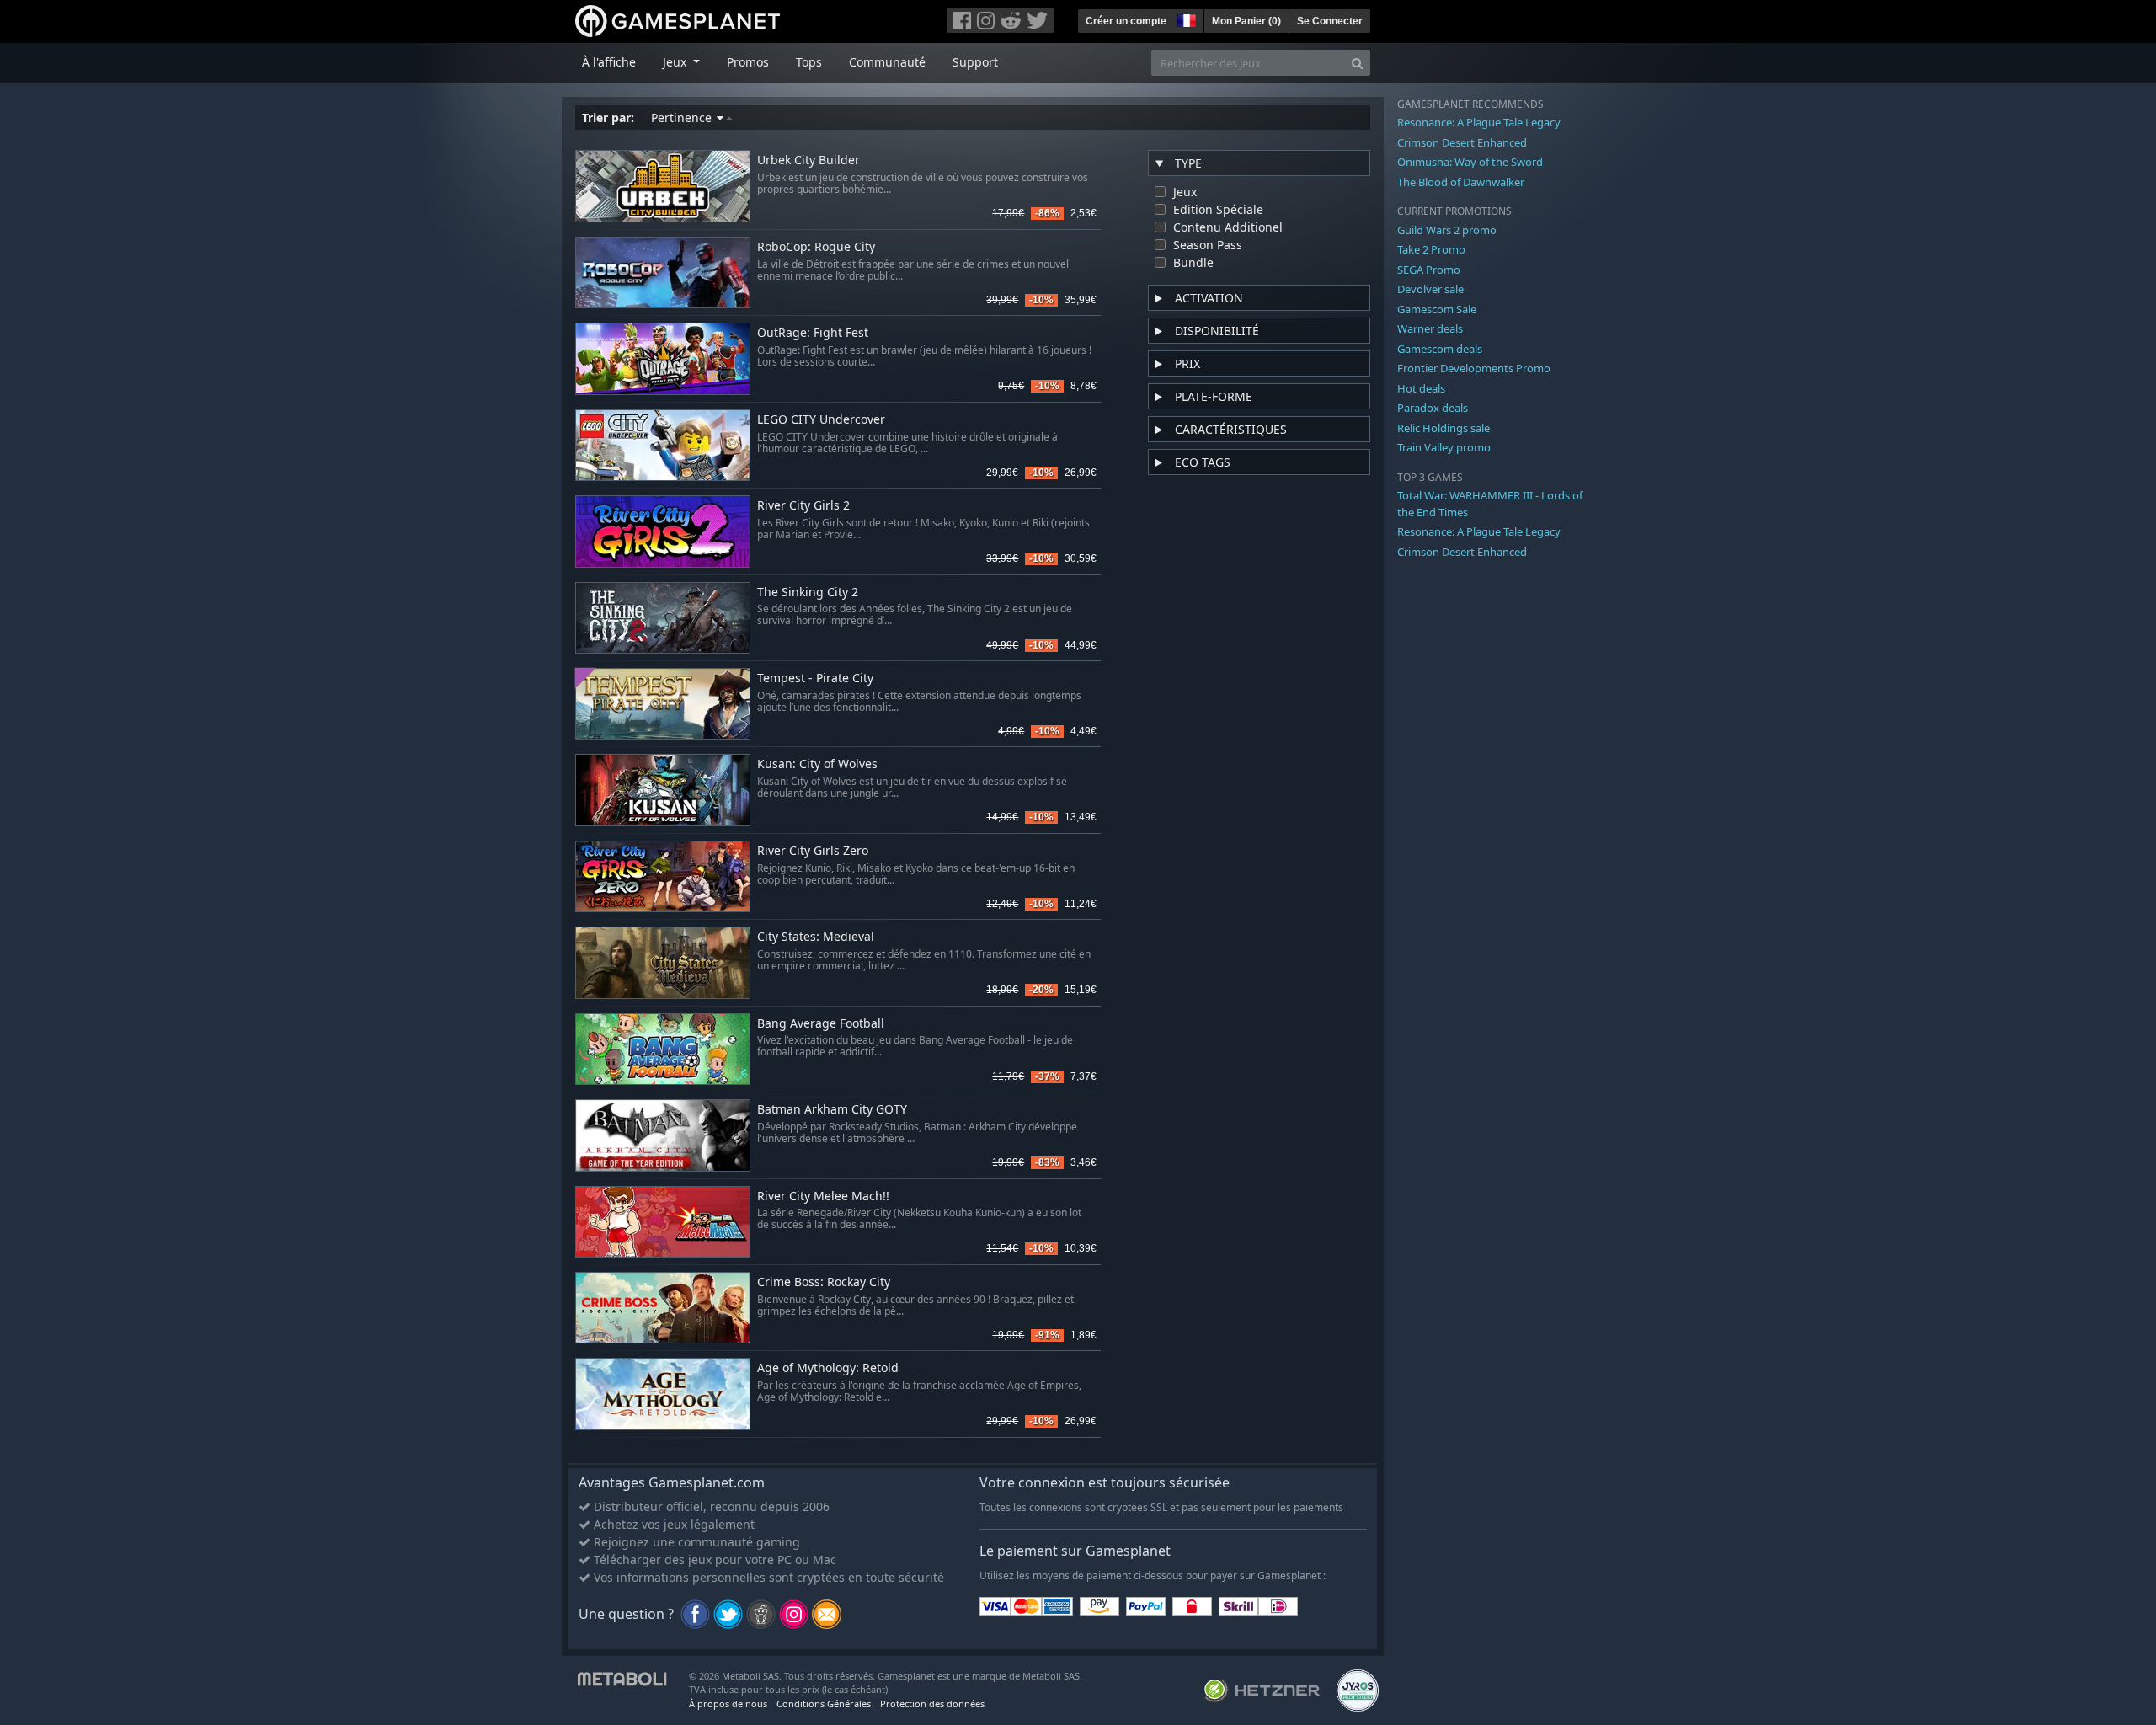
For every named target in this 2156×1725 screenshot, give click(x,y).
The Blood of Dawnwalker (1461, 182)
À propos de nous (728, 1704)
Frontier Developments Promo (1474, 368)
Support (975, 62)
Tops (809, 62)
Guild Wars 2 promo (1447, 230)
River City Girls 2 (803, 506)
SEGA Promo (1429, 270)
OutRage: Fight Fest (813, 333)
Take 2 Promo (1431, 249)
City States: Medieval (816, 937)
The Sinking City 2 (808, 593)
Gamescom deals (1440, 349)
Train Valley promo (1444, 447)
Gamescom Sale (1437, 309)
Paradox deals (1433, 408)
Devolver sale (1430, 289)
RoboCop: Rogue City (816, 247)
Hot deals (1421, 388)
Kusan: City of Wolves (817, 764)
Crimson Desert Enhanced (1462, 142)
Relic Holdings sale (1444, 428)
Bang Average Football (821, 1024)
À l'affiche (609, 62)
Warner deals (1430, 328)
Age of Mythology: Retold (828, 1368)
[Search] (1357, 63)
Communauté (887, 62)
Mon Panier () (1246, 21)
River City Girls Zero (813, 851)
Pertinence (683, 117)
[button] (1185, 19)
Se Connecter (1330, 21)
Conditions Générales (824, 1704)
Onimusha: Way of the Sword (1470, 162)
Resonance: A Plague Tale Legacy (1479, 122)
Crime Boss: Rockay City (824, 1282)
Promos (748, 62)
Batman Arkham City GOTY (832, 1110)
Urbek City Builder (808, 160)
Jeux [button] (676, 62)
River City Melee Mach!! (823, 1196)
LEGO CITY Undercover (821, 420)
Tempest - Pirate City (815, 678)
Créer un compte (1126, 21)
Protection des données (932, 1704)
